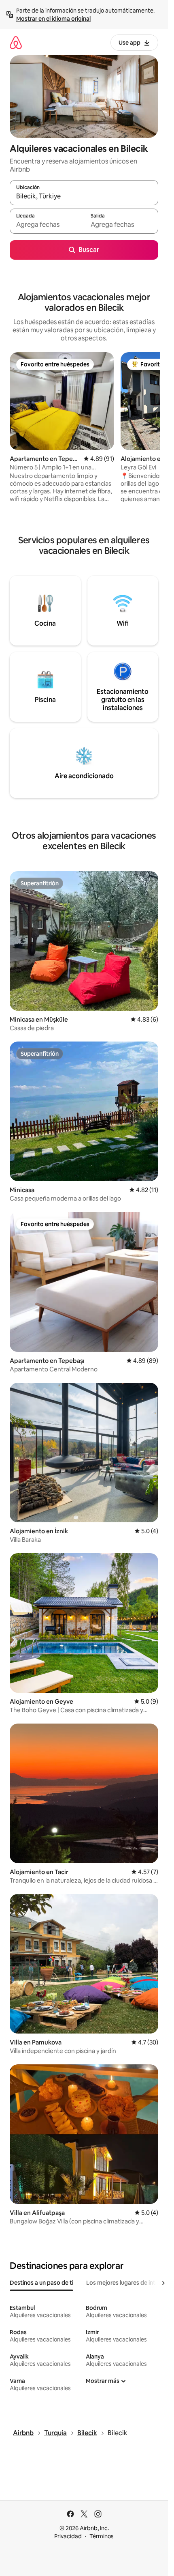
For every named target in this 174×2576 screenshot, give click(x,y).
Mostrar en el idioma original (53, 19)
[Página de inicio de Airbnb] (16, 42)
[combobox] (84, 196)
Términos (102, 2536)
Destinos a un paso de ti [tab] (41, 2283)
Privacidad (68, 2536)
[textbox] (47, 225)
